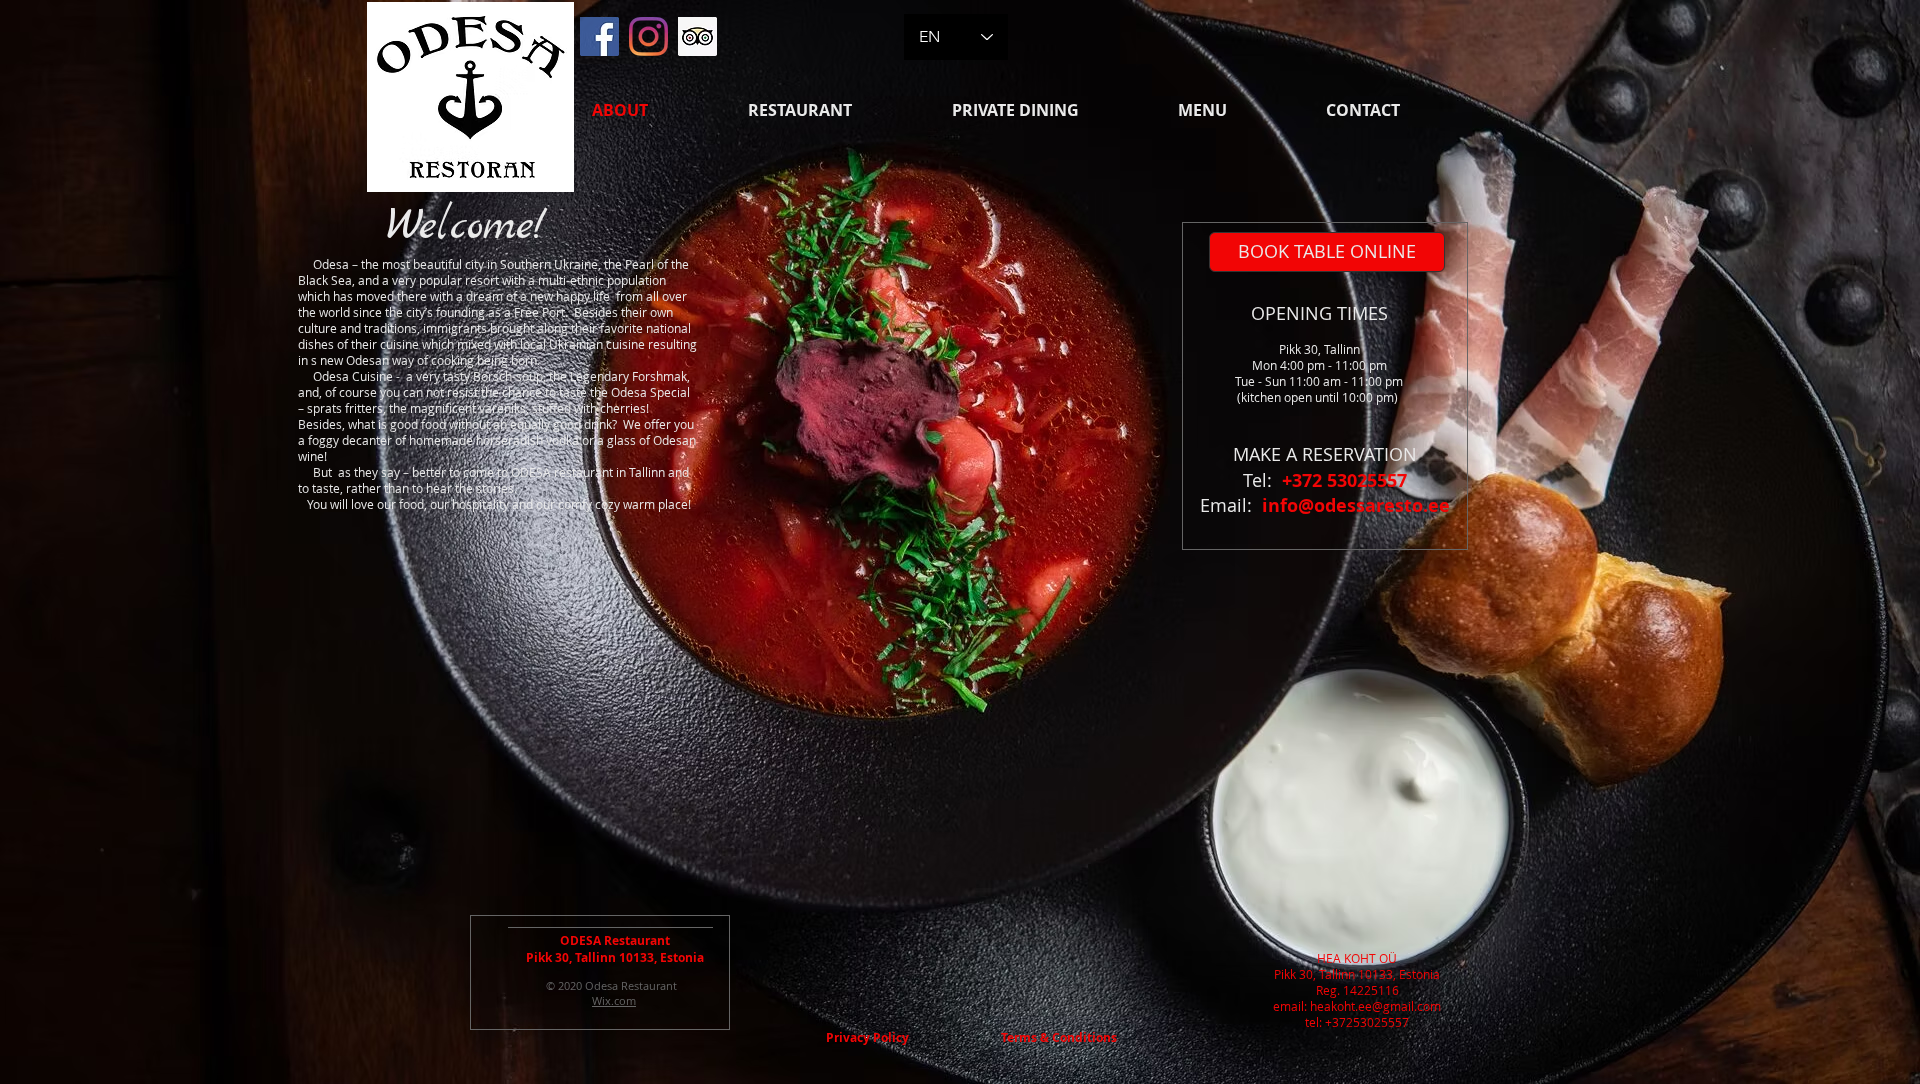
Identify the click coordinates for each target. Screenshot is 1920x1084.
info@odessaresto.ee (1356, 505)
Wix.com (614, 1000)
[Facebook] (599, 36)
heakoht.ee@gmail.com (1375, 1006)
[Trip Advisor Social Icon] (697, 36)
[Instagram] (648, 36)
